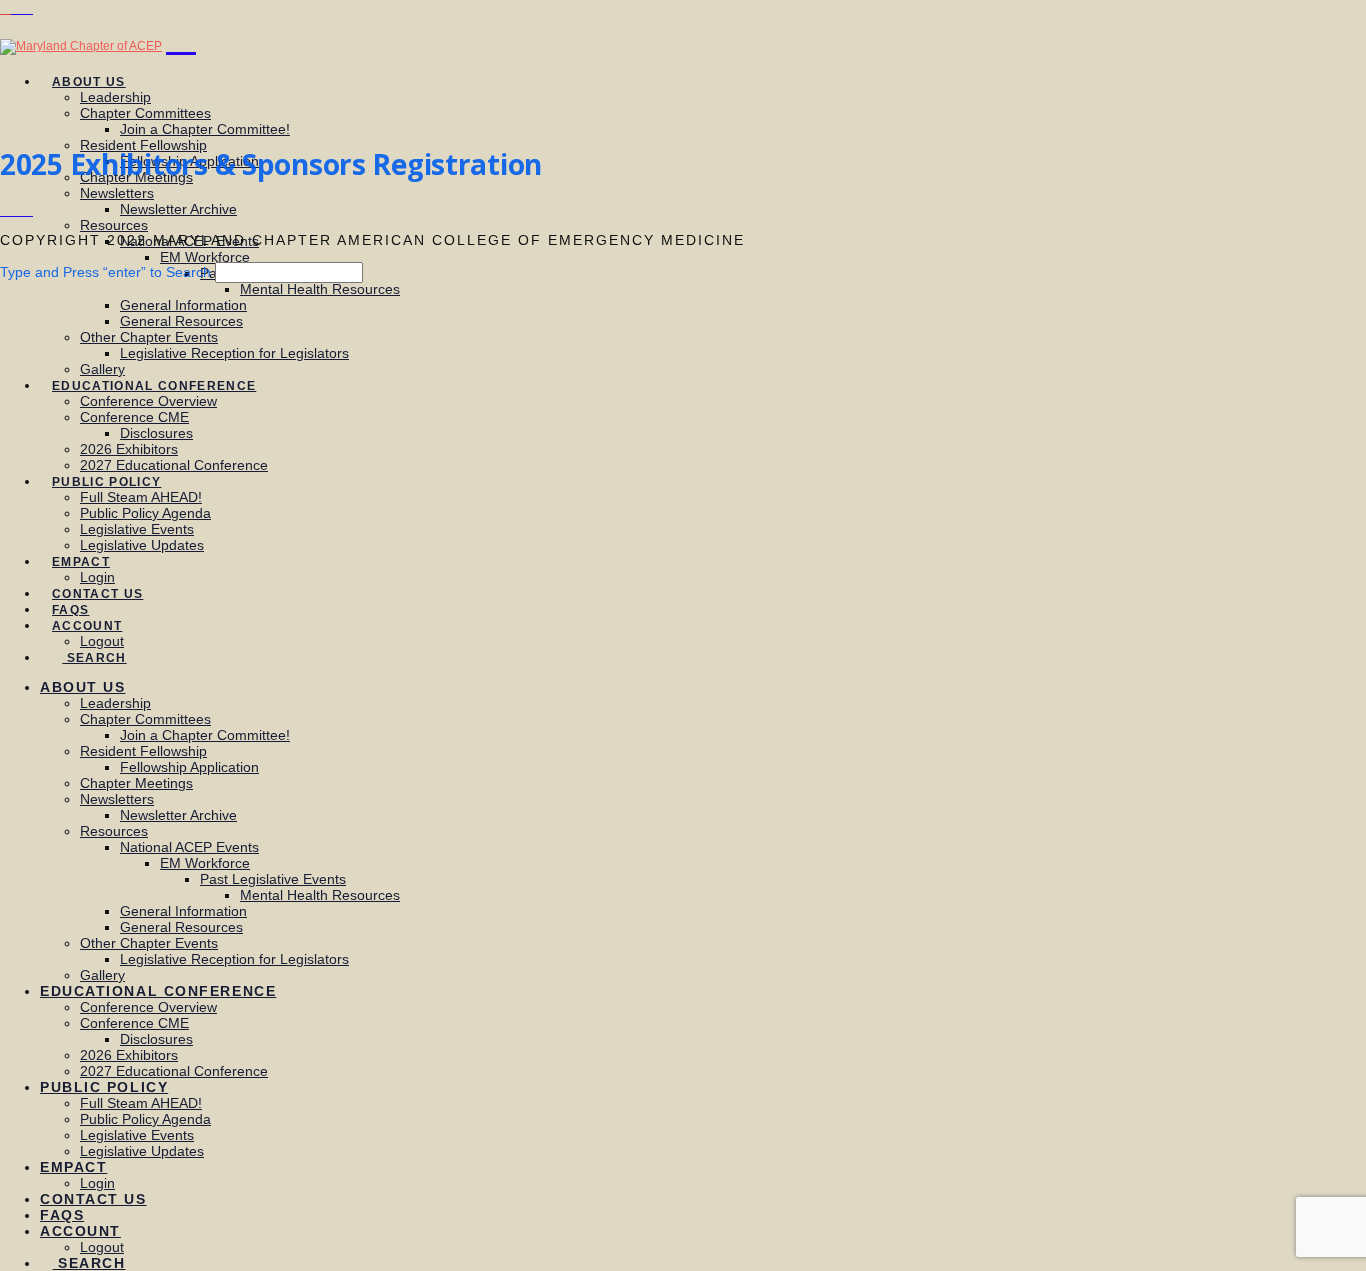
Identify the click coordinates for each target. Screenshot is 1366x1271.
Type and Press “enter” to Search (105, 272)
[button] (181, 37)
